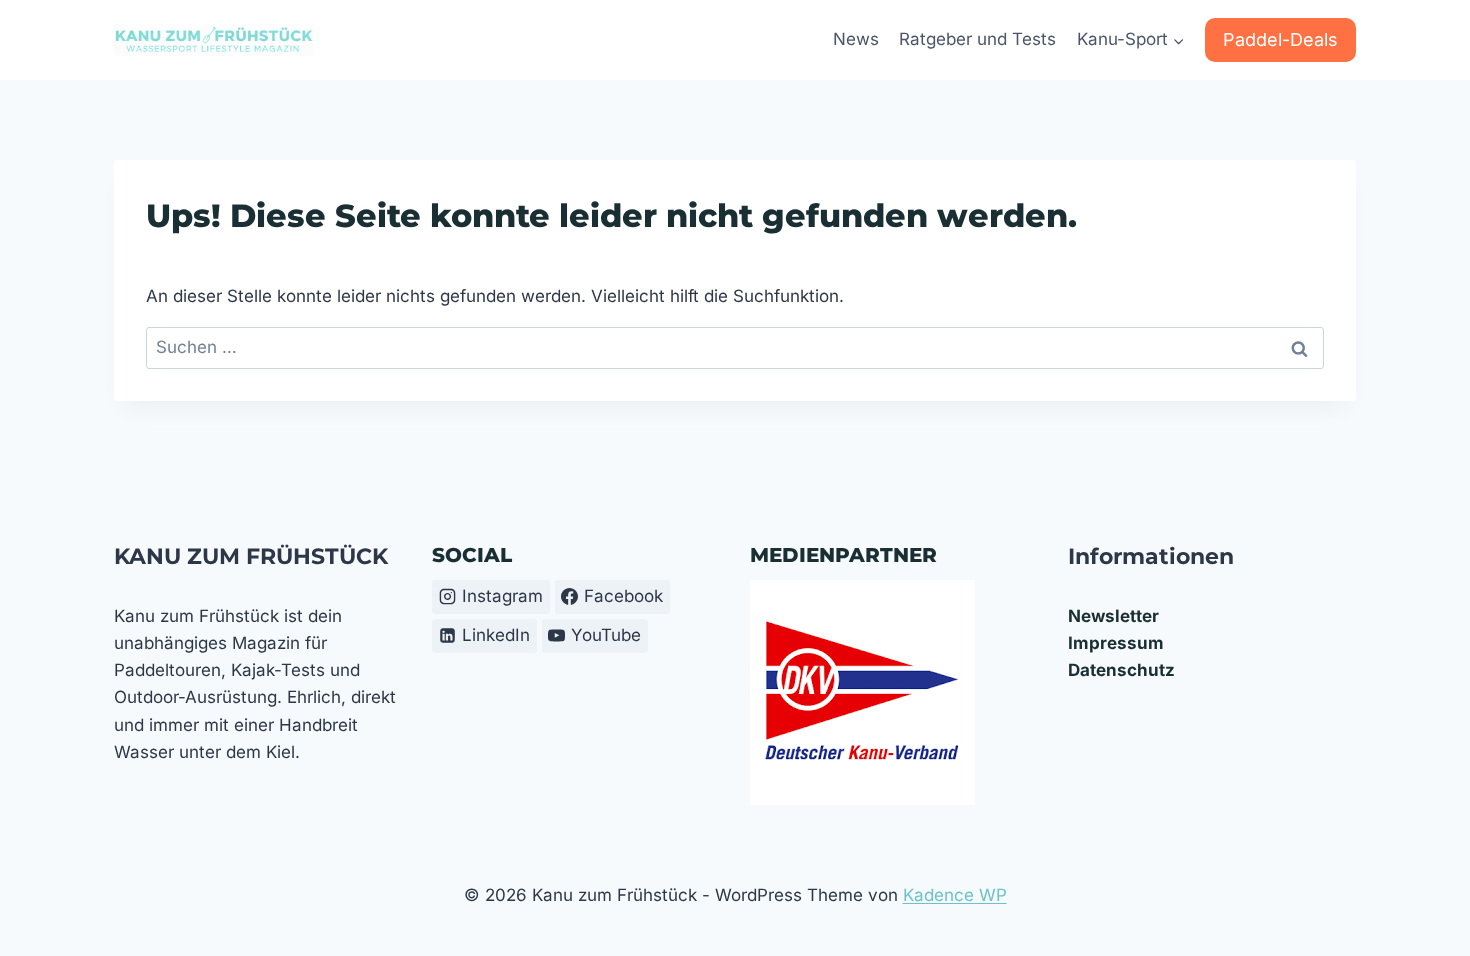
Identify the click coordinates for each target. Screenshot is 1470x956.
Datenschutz (1121, 670)
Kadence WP (955, 895)
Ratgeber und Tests (977, 39)
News (856, 39)
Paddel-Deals (1280, 39)
